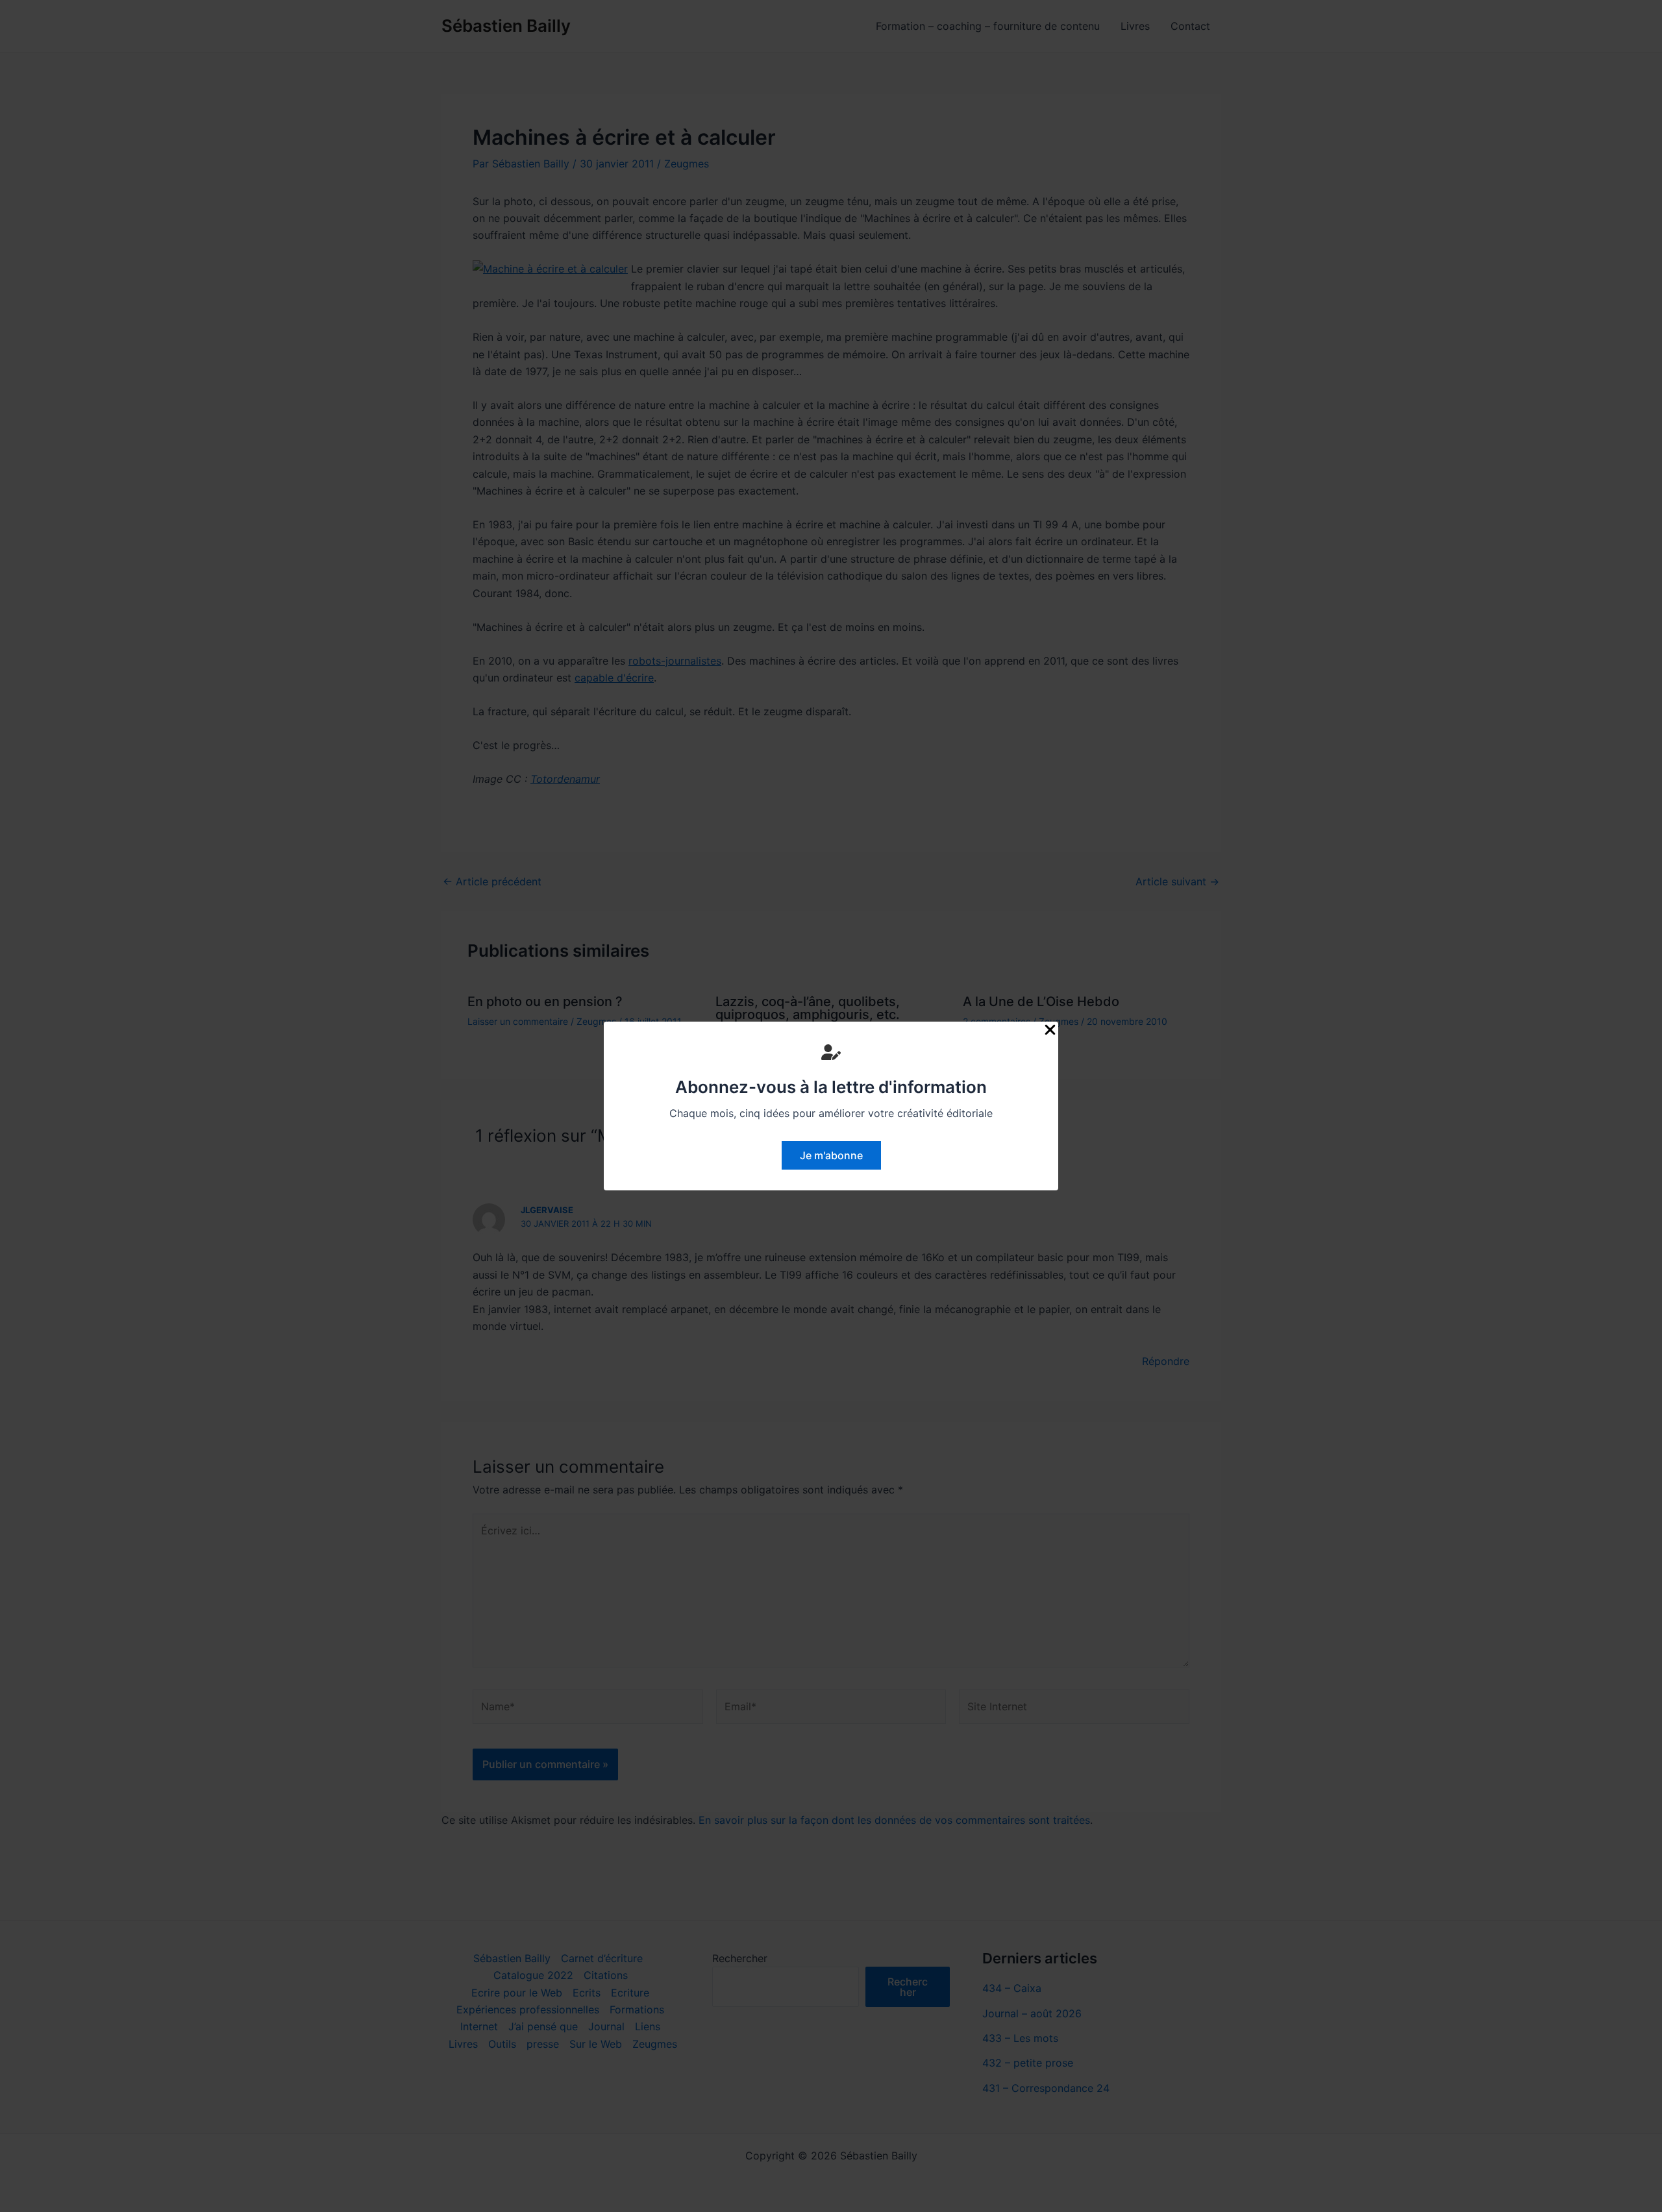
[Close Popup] (1050, 1030)
